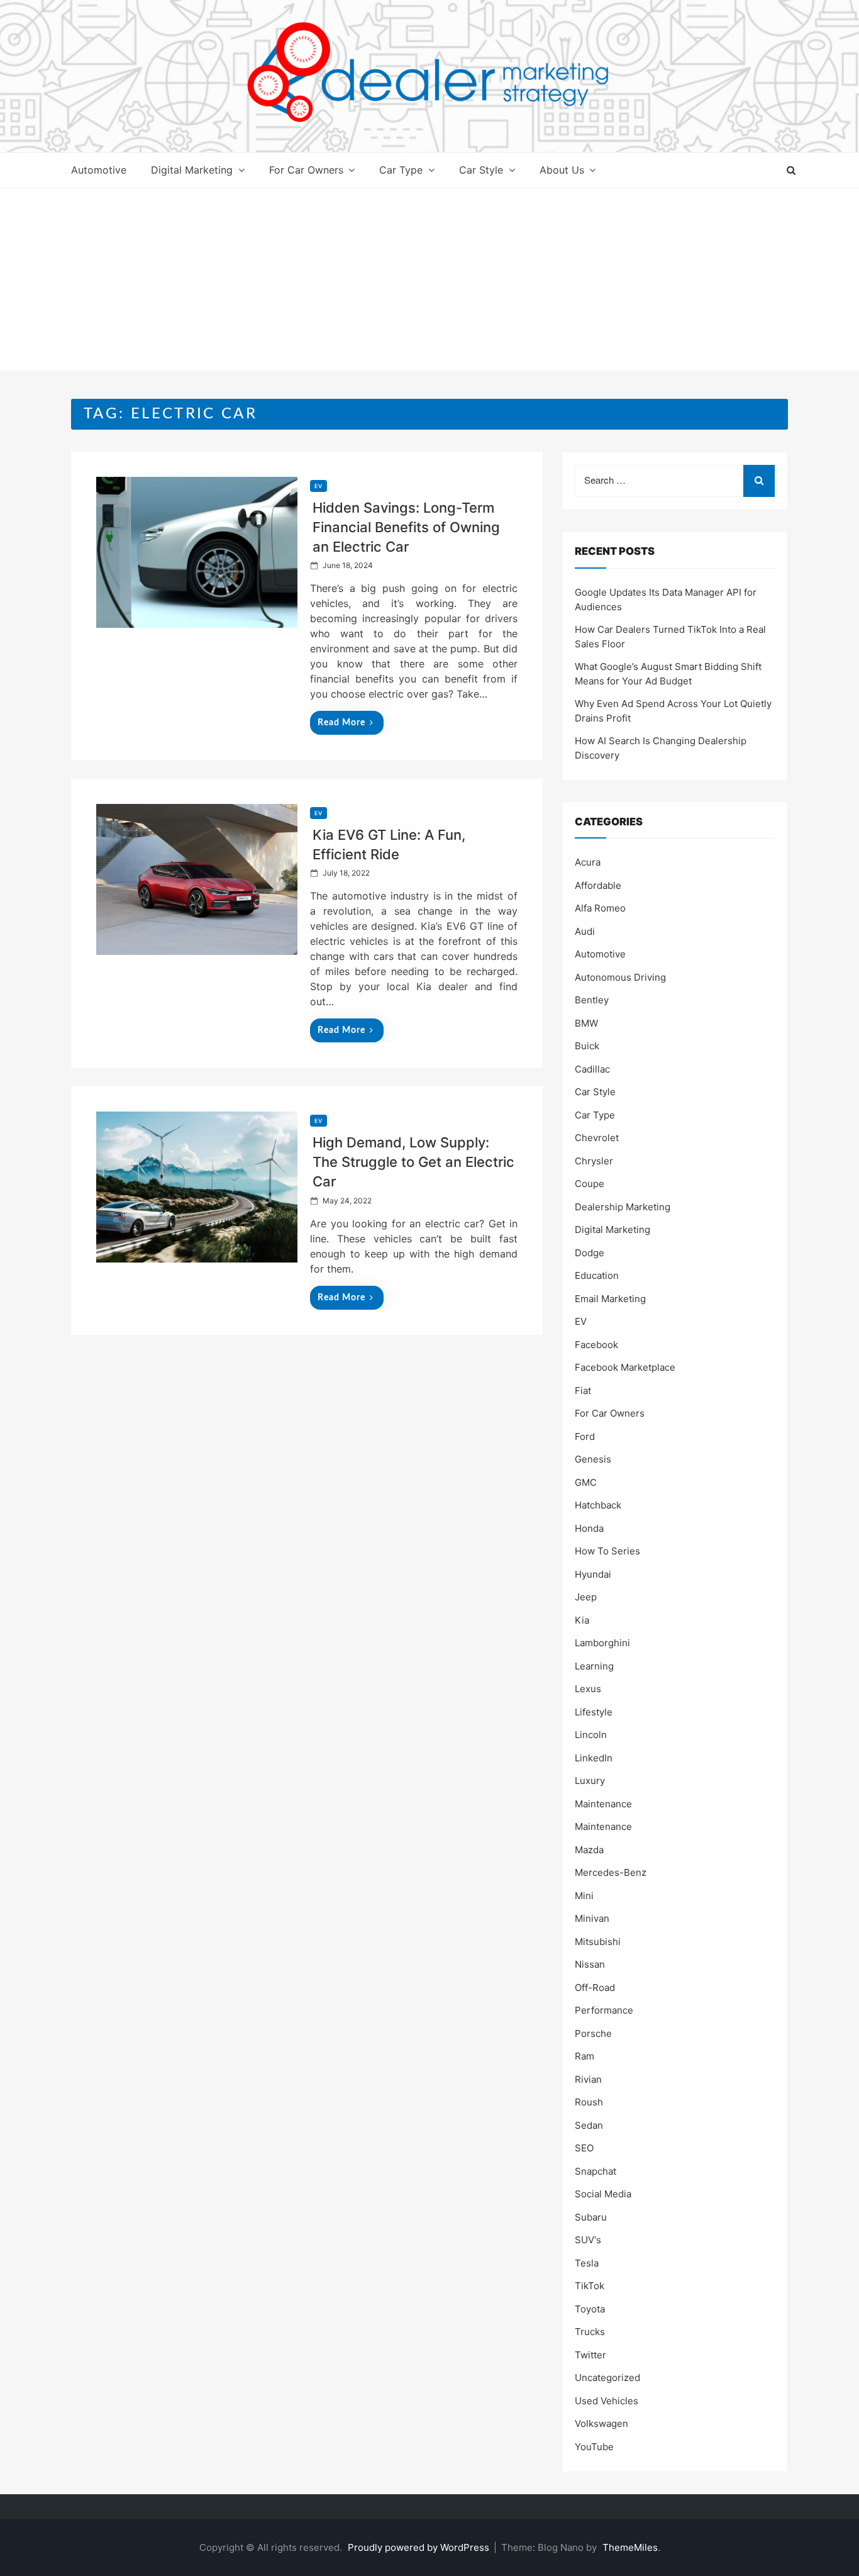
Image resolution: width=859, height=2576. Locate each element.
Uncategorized (607, 2378)
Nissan (590, 1964)
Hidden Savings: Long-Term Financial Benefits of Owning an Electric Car (406, 527)
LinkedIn (594, 1758)
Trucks (590, 2332)
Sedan (589, 2125)
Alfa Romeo (600, 908)
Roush (589, 2102)
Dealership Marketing (623, 1207)
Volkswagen (601, 2423)
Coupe (590, 1184)
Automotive (99, 170)
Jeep (586, 1597)
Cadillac (592, 1069)
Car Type (401, 170)
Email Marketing (610, 1299)
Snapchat (596, 2171)
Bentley (592, 1000)
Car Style (481, 170)
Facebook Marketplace (625, 1367)
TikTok (590, 2286)
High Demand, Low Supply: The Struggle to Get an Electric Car (413, 1162)
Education (597, 1275)
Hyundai (593, 1574)
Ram (585, 2056)
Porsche (593, 2033)
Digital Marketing (192, 170)
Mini (584, 1896)
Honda (589, 1528)
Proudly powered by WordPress (420, 2547)
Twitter (590, 2355)
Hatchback (598, 1505)
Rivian (588, 2079)
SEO (584, 2148)
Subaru (591, 2217)
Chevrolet (597, 1138)
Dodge (590, 1253)
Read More (341, 723)
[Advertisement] (429, 282)
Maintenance (603, 1804)
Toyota (590, 2309)
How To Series (607, 1551)
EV (319, 486)
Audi (585, 931)
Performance (604, 2010)
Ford (585, 1436)
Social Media (603, 2194)
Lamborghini (602, 1643)
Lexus (588, 1689)
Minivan (592, 1918)
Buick (587, 1046)
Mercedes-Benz (611, 1872)
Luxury (590, 1781)
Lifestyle (594, 1712)
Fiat (583, 1391)
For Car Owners (306, 170)
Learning (594, 1666)
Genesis (593, 1459)
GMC (586, 1482)
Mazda (589, 1850)
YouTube (594, 2447)
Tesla (587, 2263)
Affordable (598, 885)
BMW (586, 1023)
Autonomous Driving (620, 977)
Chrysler (594, 1161)
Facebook (596, 1345)
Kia (582, 1620)
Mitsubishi (598, 1942)
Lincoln (591, 1735)
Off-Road (595, 1988)
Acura (588, 862)
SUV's (588, 2240)
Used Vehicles (607, 2401)
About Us (562, 170)
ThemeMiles (630, 2547)
